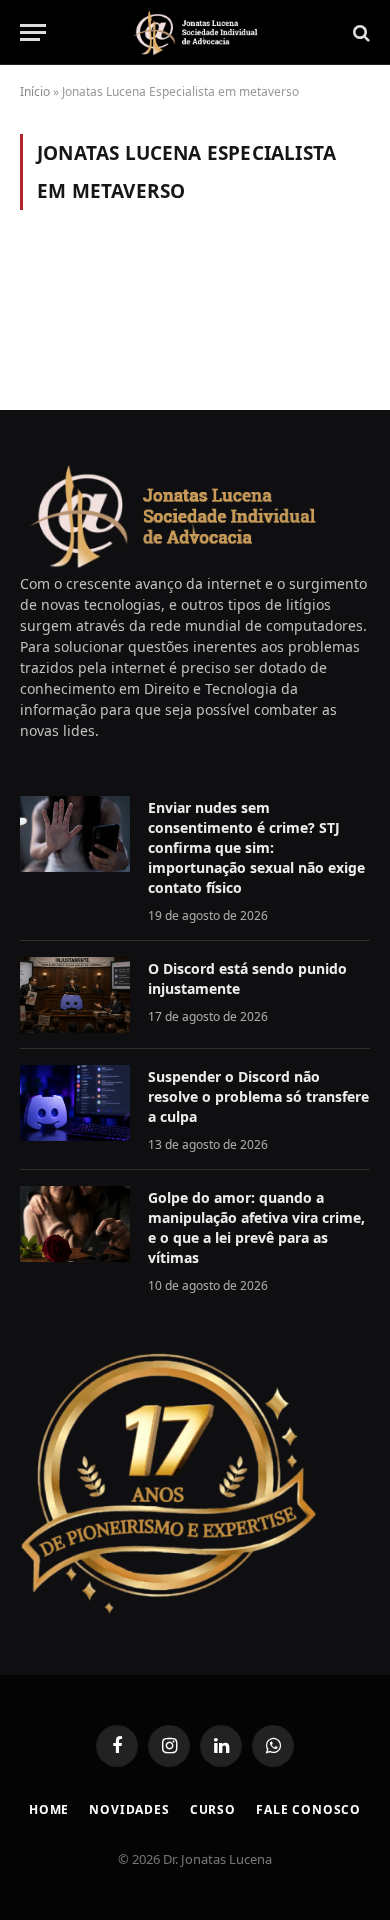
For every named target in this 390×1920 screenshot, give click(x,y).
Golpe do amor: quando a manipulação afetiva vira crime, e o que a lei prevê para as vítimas (256, 1227)
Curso (213, 1809)
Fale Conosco (308, 1809)
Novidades (129, 1809)
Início (35, 91)
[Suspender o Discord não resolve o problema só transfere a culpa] (75, 1103)
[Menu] (33, 32)
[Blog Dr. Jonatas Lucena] (195, 32)
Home (49, 1809)
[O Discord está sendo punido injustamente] (75, 995)
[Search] (359, 32)
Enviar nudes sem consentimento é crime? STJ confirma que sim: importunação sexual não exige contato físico (256, 847)
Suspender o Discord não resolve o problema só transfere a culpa (258, 1096)
